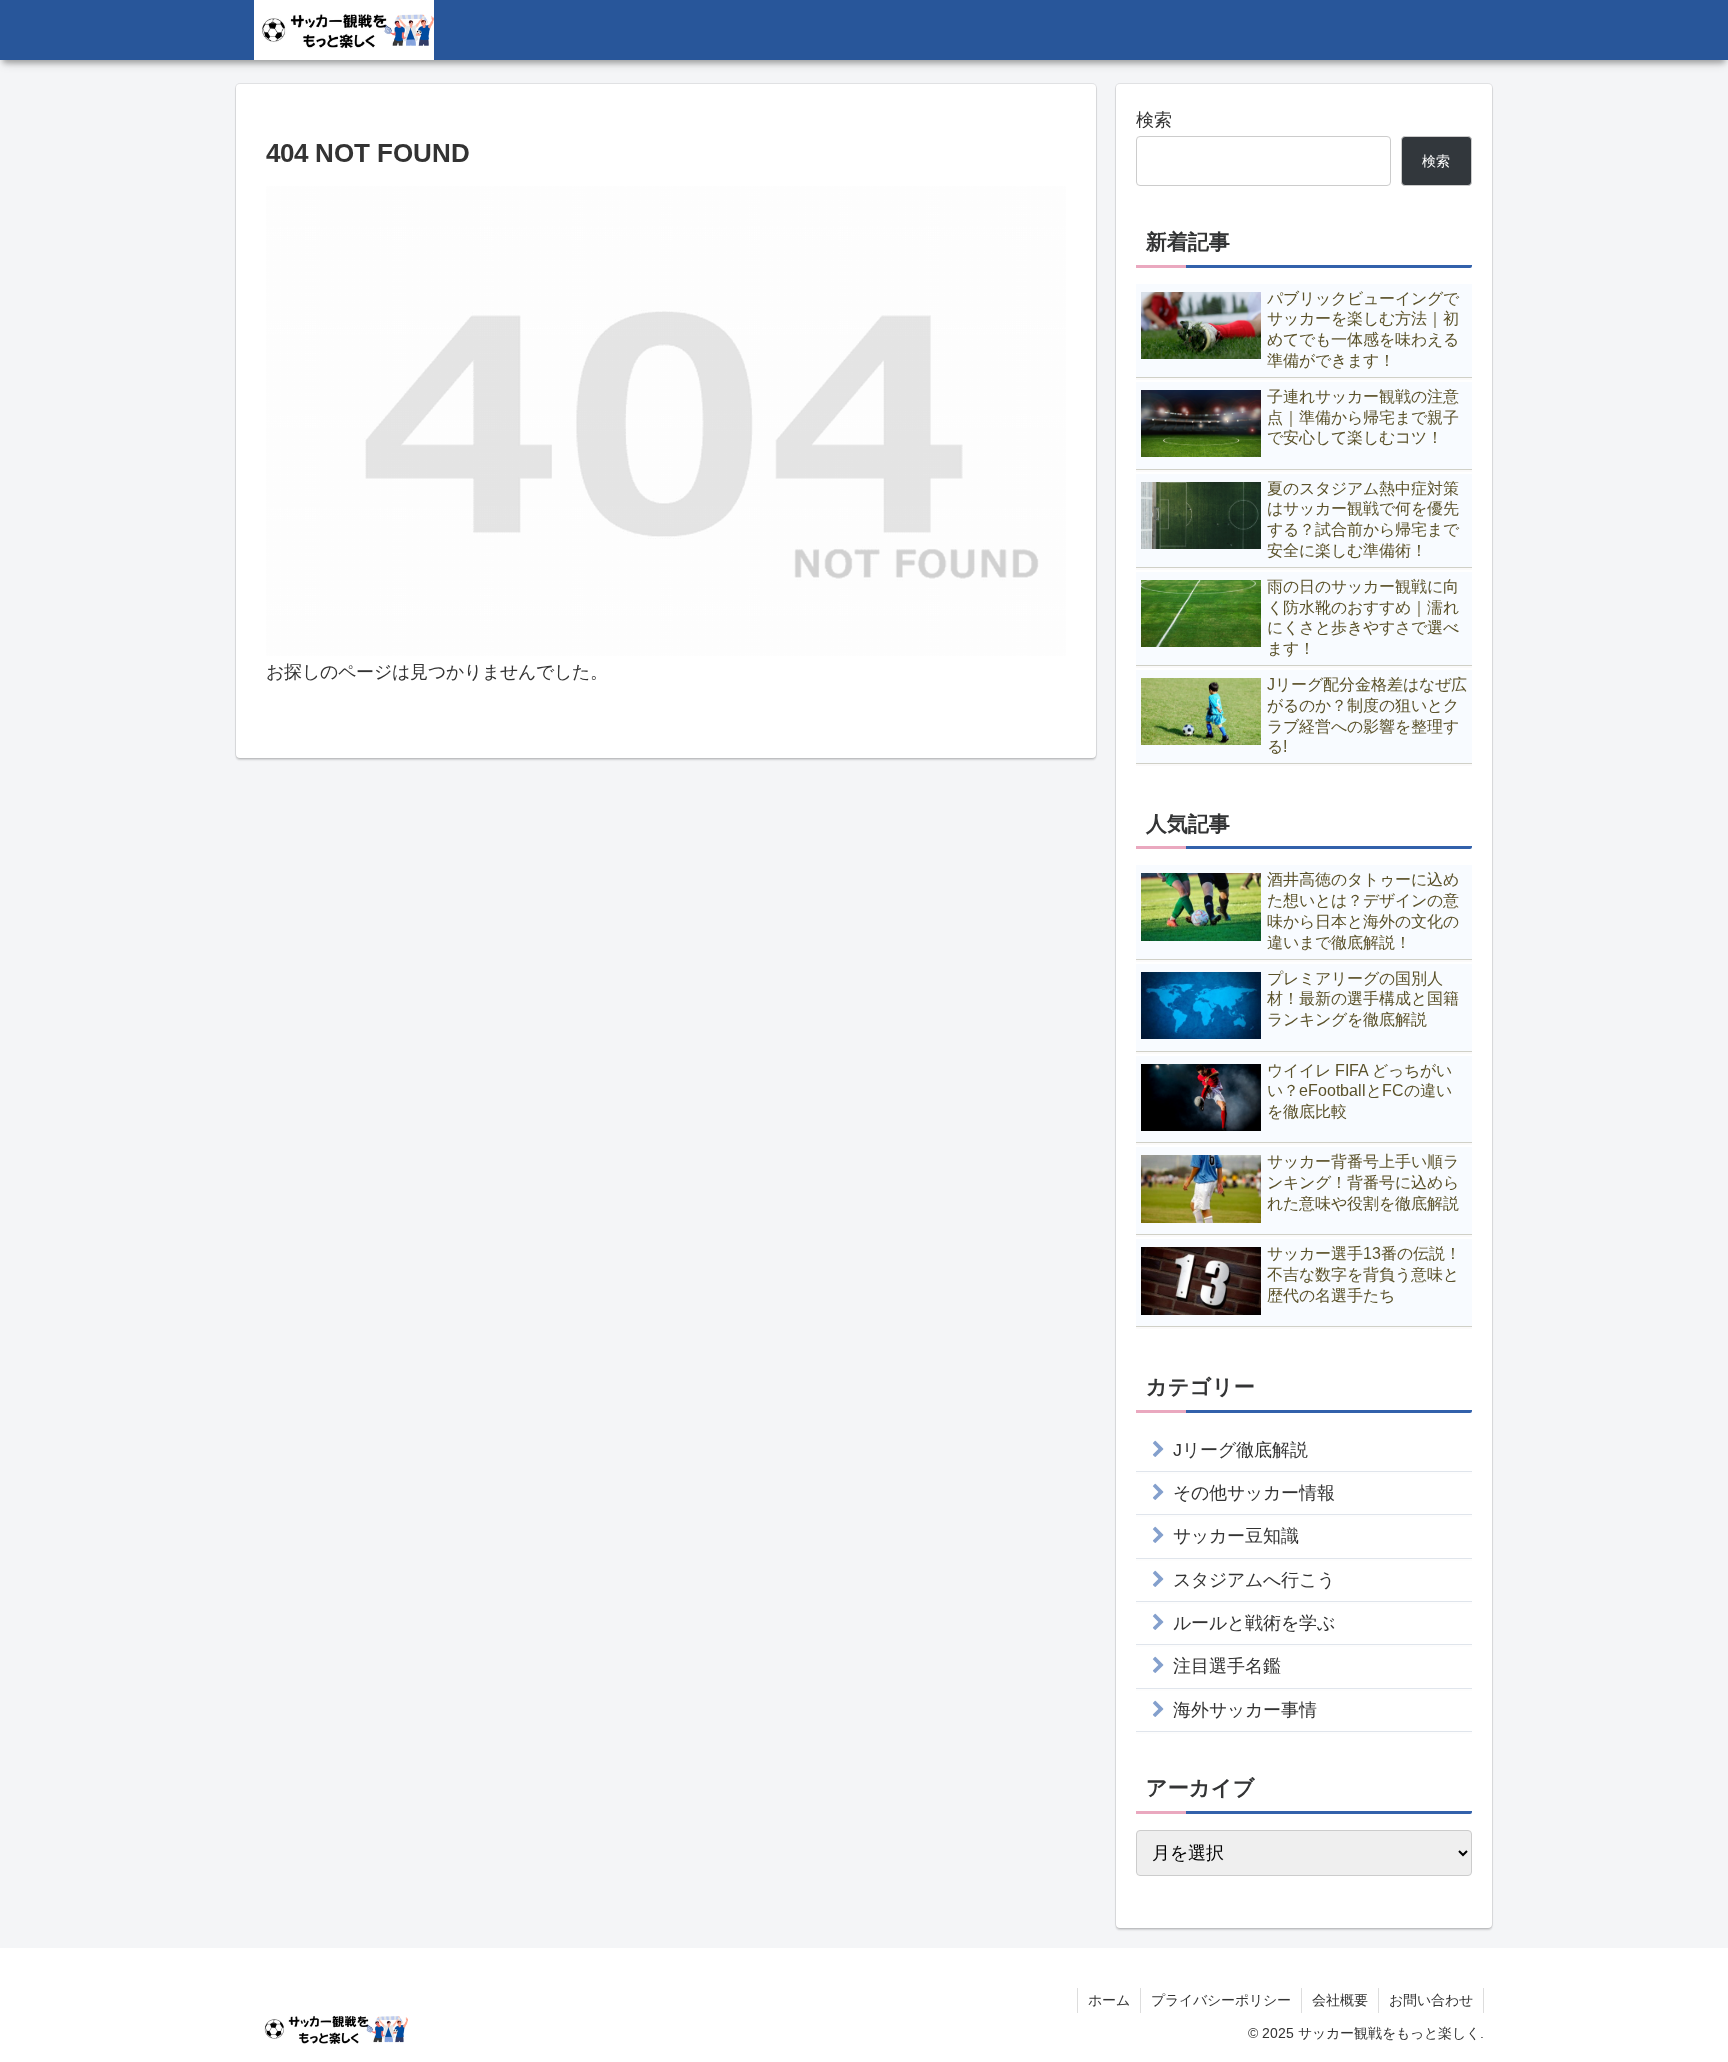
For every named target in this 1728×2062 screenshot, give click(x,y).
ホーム (1109, 2000)
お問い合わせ (1431, 2000)
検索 (1154, 120)
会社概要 (1340, 2000)
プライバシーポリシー (1221, 2000)
